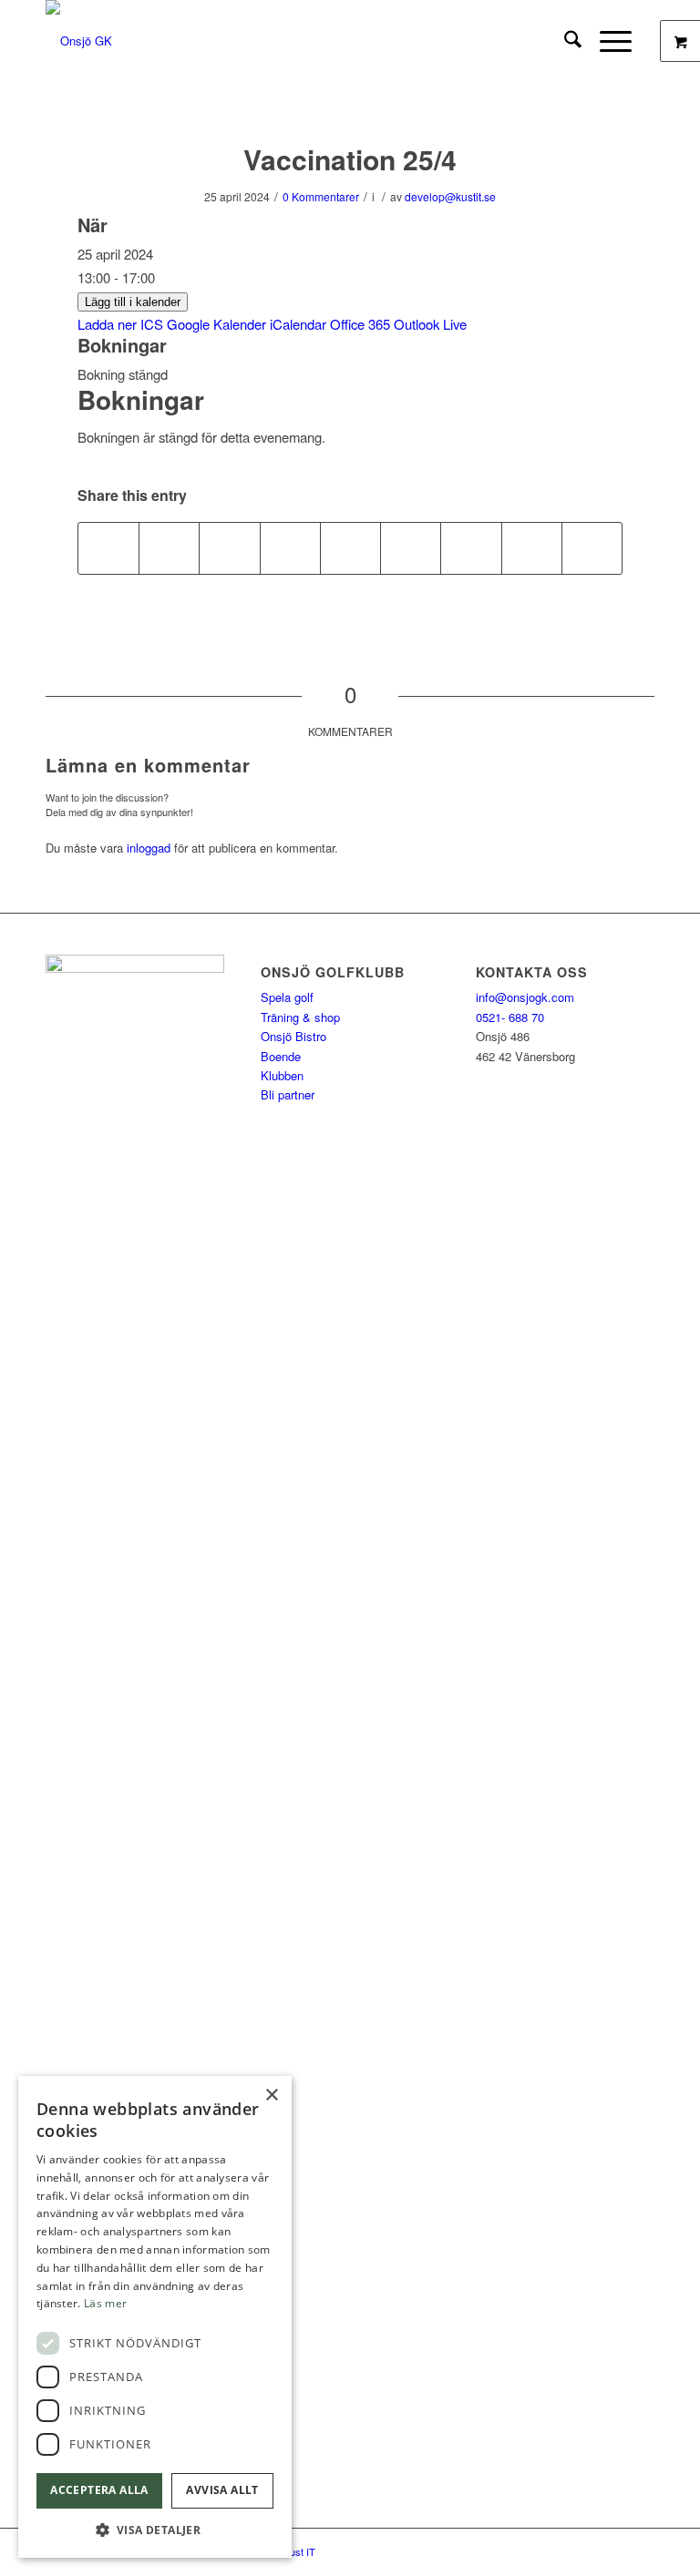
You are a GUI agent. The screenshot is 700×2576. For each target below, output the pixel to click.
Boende (281, 1056)
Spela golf (287, 997)
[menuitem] (564, 41)
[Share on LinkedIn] (350, 548)
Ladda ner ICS (120, 324)
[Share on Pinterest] (290, 548)
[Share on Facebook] (108, 548)
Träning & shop (300, 1017)
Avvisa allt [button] (222, 2490)
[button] (155, 2530)
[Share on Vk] (471, 548)
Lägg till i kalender (133, 302)
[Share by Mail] (592, 548)
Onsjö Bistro (293, 1036)
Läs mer (105, 2303)
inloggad (149, 848)
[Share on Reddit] (532, 548)
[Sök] (564, 41)
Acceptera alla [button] (99, 2490)
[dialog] (155, 2317)
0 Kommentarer (321, 196)
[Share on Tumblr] (411, 548)
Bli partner (288, 1094)
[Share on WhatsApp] (229, 548)
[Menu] (607, 41)
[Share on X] (169, 548)
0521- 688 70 (510, 1017)
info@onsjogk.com (525, 997)
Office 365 (360, 324)
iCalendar (298, 324)
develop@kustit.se (450, 196)
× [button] (271, 2096)
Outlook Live (430, 324)
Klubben (282, 1075)
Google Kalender (216, 324)
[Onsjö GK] (79, 41)
